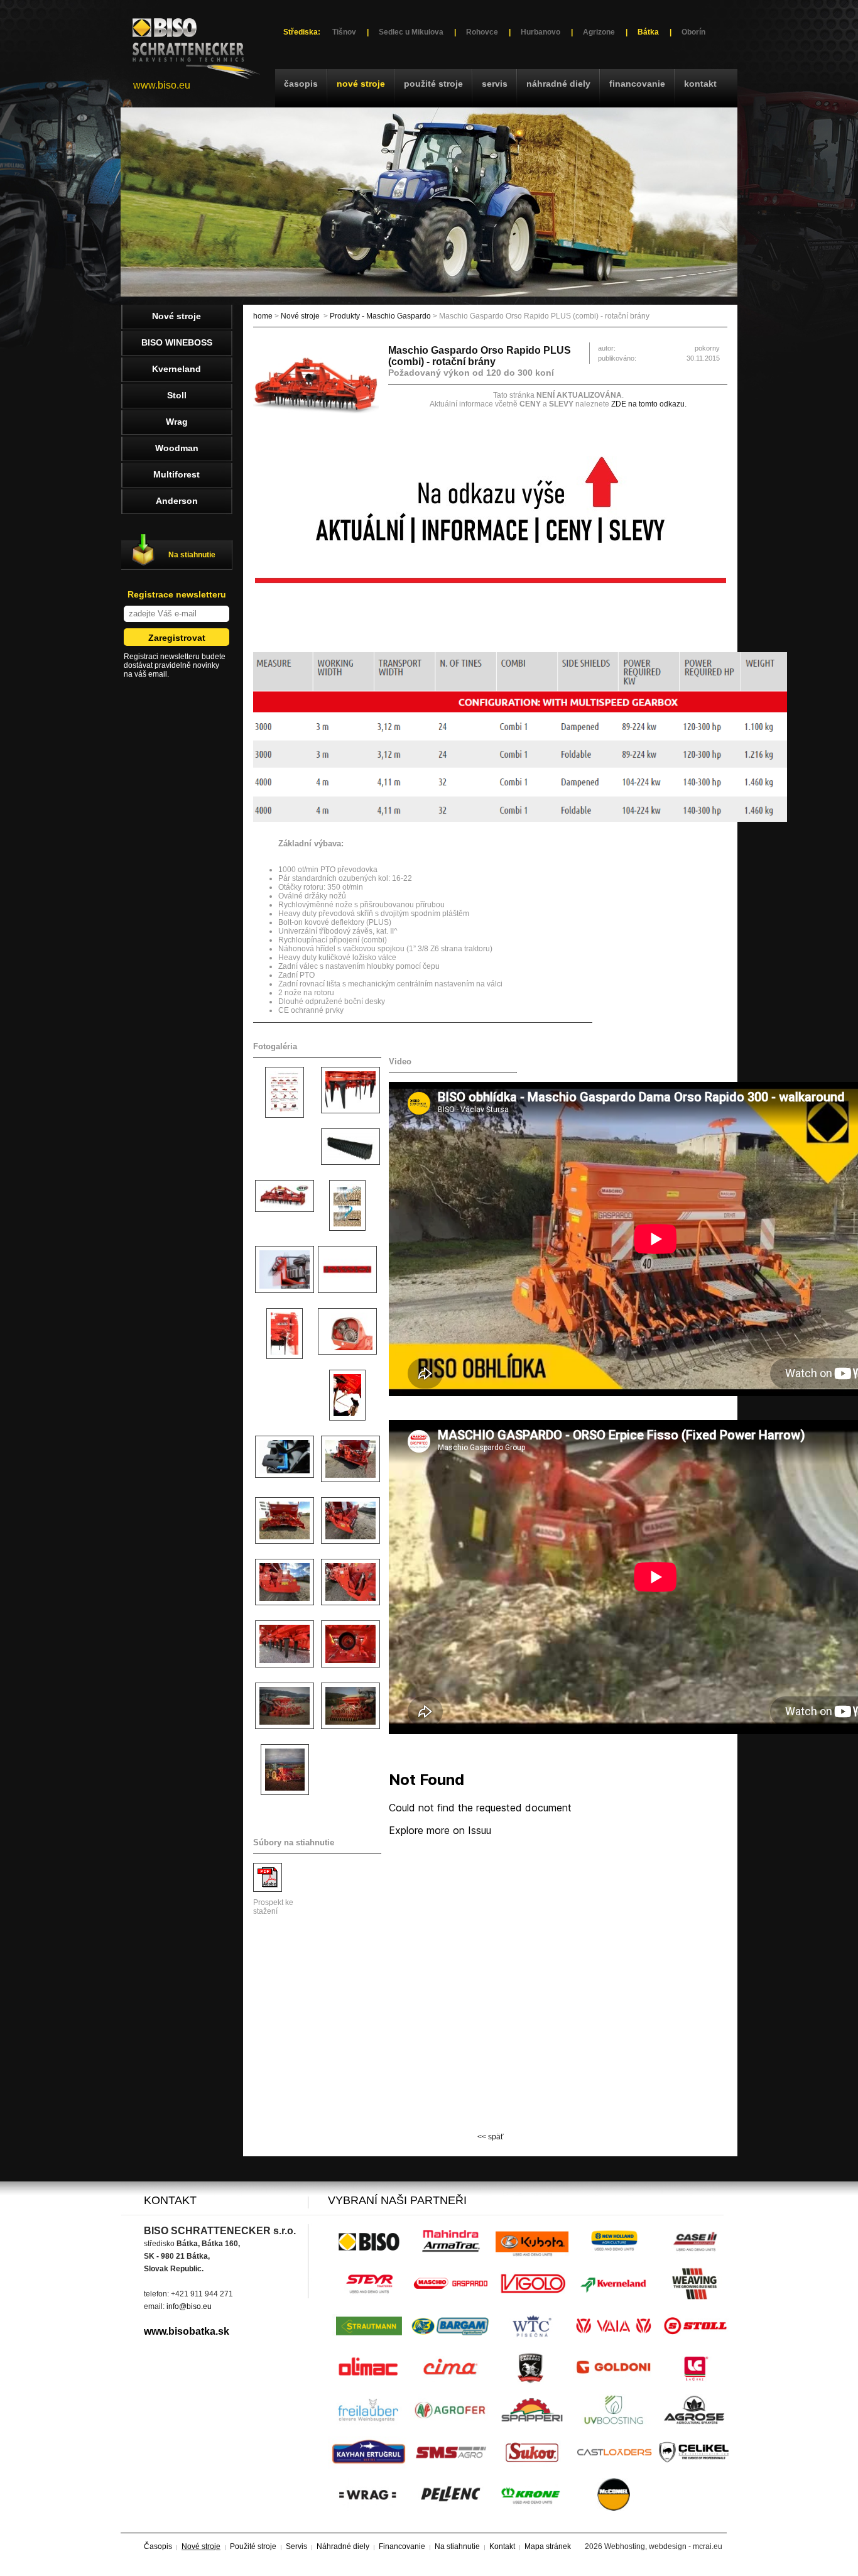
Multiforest (176, 474)
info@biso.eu (189, 2306)
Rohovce (482, 32)
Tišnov (344, 32)
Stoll (177, 395)
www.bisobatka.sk (187, 2331)
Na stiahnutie (192, 555)
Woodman (177, 448)
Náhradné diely (558, 84)
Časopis (301, 84)
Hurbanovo (540, 32)
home (263, 316)
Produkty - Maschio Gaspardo (380, 316)
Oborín (693, 32)
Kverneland (176, 369)
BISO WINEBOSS (177, 342)
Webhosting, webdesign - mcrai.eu (663, 2546)
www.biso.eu (162, 85)
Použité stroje (433, 84)
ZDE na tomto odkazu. (649, 404)
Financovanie (637, 84)
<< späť (491, 2137)
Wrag (177, 422)
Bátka (648, 32)
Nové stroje (361, 84)
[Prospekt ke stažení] (268, 1889)
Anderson (177, 501)
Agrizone (599, 32)
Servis (495, 84)
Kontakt (700, 84)
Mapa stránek (548, 2546)
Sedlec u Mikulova (411, 32)
